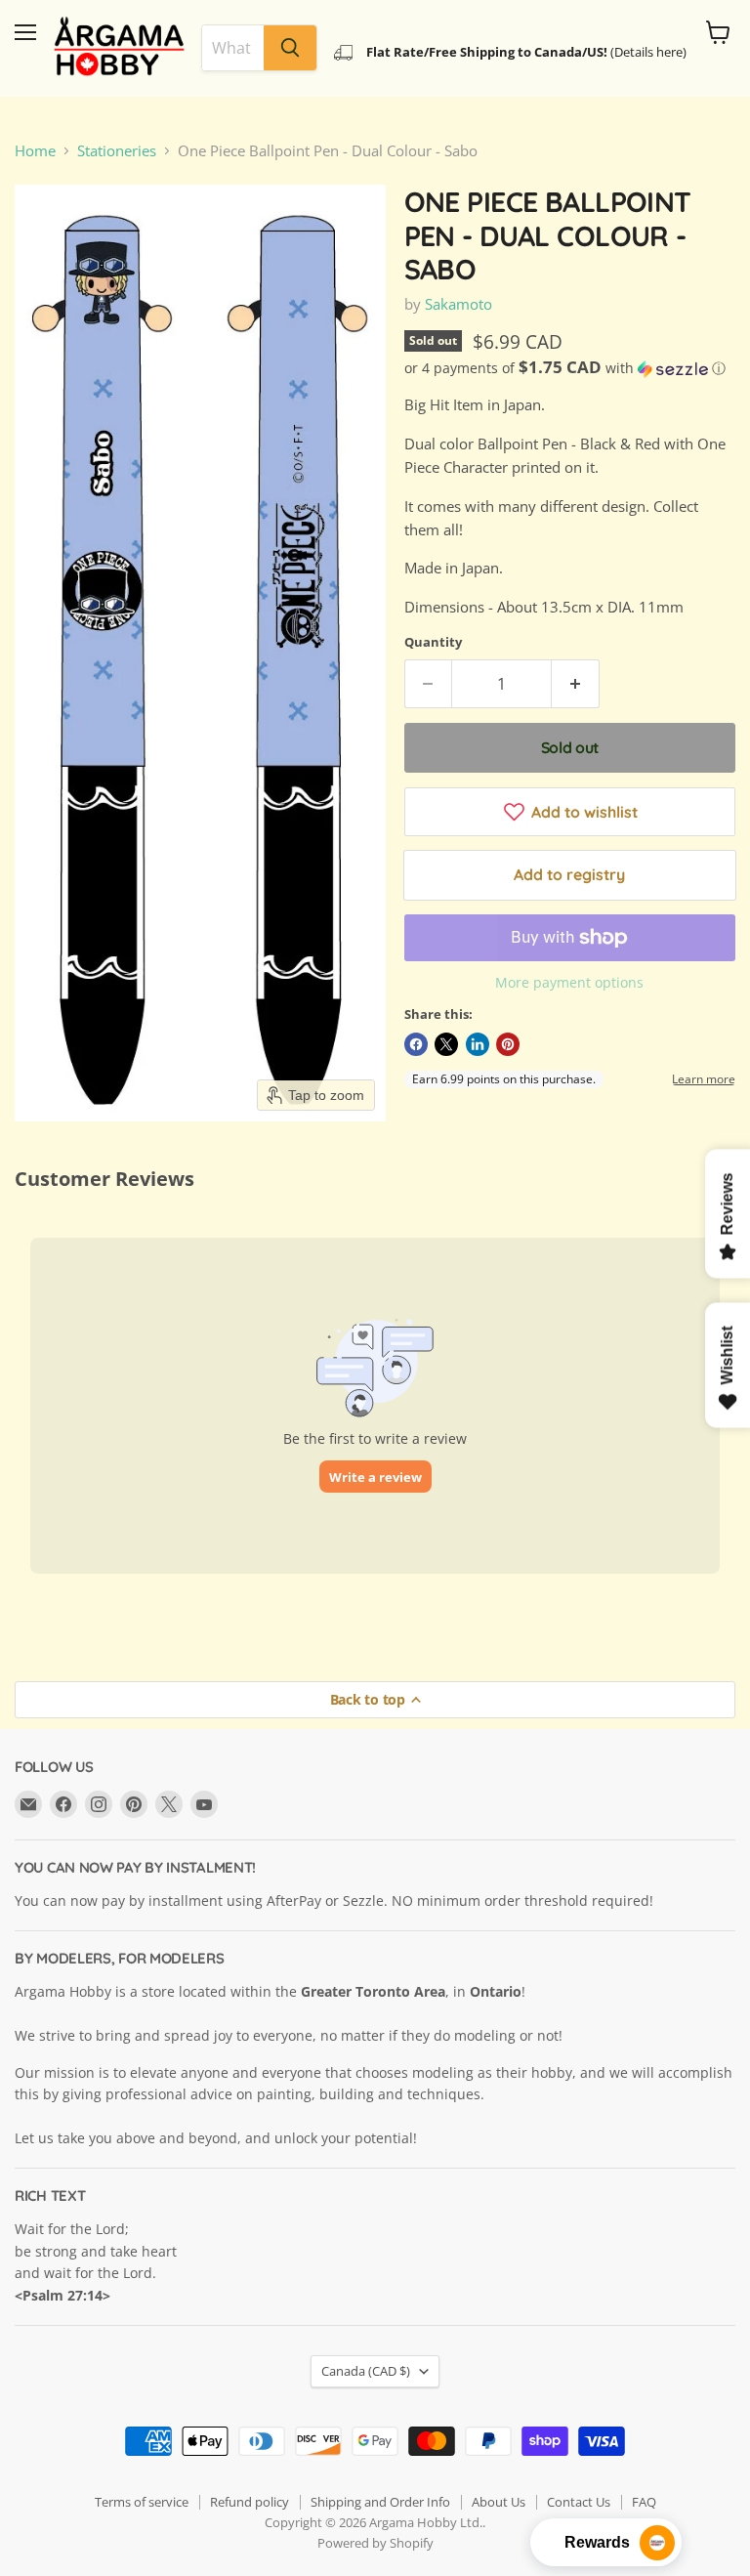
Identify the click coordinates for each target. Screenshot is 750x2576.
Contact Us (579, 2502)
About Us (499, 2502)
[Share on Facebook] (416, 1044)
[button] (570, 368)
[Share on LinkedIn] (478, 1044)
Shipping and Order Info (380, 2502)
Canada (366, 2371)
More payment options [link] (569, 983)
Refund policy (250, 2502)
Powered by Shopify (375, 2543)
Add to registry (569, 874)
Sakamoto (458, 304)
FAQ (644, 2502)
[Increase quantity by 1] (576, 684)
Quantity (433, 642)
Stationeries (117, 151)
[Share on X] (446, 1044)
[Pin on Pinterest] (508, 1044)
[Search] (290, 48)
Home (35, 151)
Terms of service (142, 2502)
